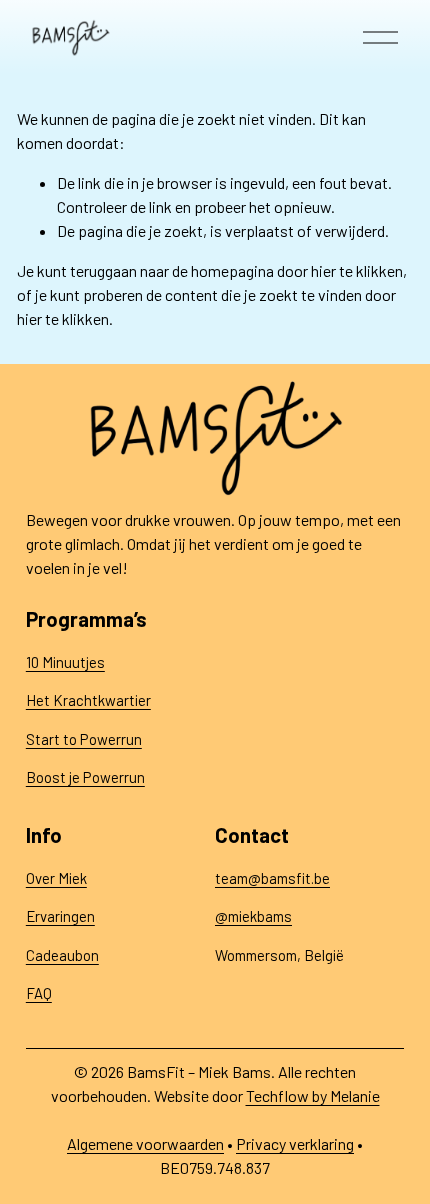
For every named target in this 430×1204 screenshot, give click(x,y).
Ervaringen (60, 916)
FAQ (39, 993)
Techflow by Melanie (313, 1095)
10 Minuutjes (65, 662)
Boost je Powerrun (85, 777)
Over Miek (56, 878)
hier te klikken (357, 270)
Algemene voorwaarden (145, 1143)
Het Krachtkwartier (88, 700)
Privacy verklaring (295, 1143)
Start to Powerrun (84, 739)
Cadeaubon (62, 955)
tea (226, 878)
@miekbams (253, 916)
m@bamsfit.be (283, 878)
